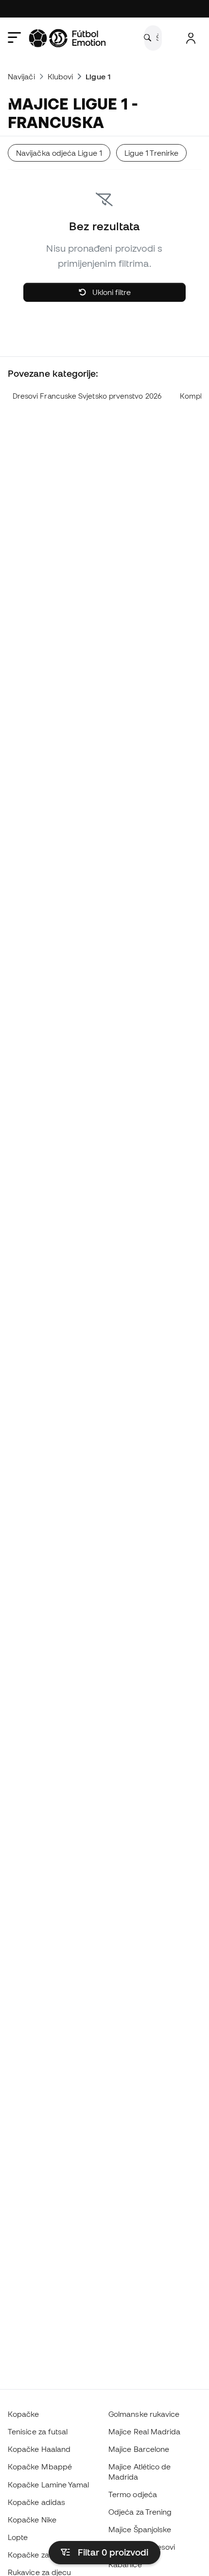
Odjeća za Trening (140, 2512)
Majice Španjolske (140, 2529)
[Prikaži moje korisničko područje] (191, 38)
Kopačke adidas (36, 2502)
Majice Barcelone (139, 2449)
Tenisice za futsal (38, 2431)
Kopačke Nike (32, 2520)
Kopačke (24, 2414)
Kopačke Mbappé (40, 2466)
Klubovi (61, 76)
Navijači (21, 76)
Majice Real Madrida (144, 2431)
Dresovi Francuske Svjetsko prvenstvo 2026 (87, 396)
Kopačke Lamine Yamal (49, 2484)
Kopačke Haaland (39, 2449)
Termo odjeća (133, 2494)
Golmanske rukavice (144, 2414)
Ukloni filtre (111, 292)
